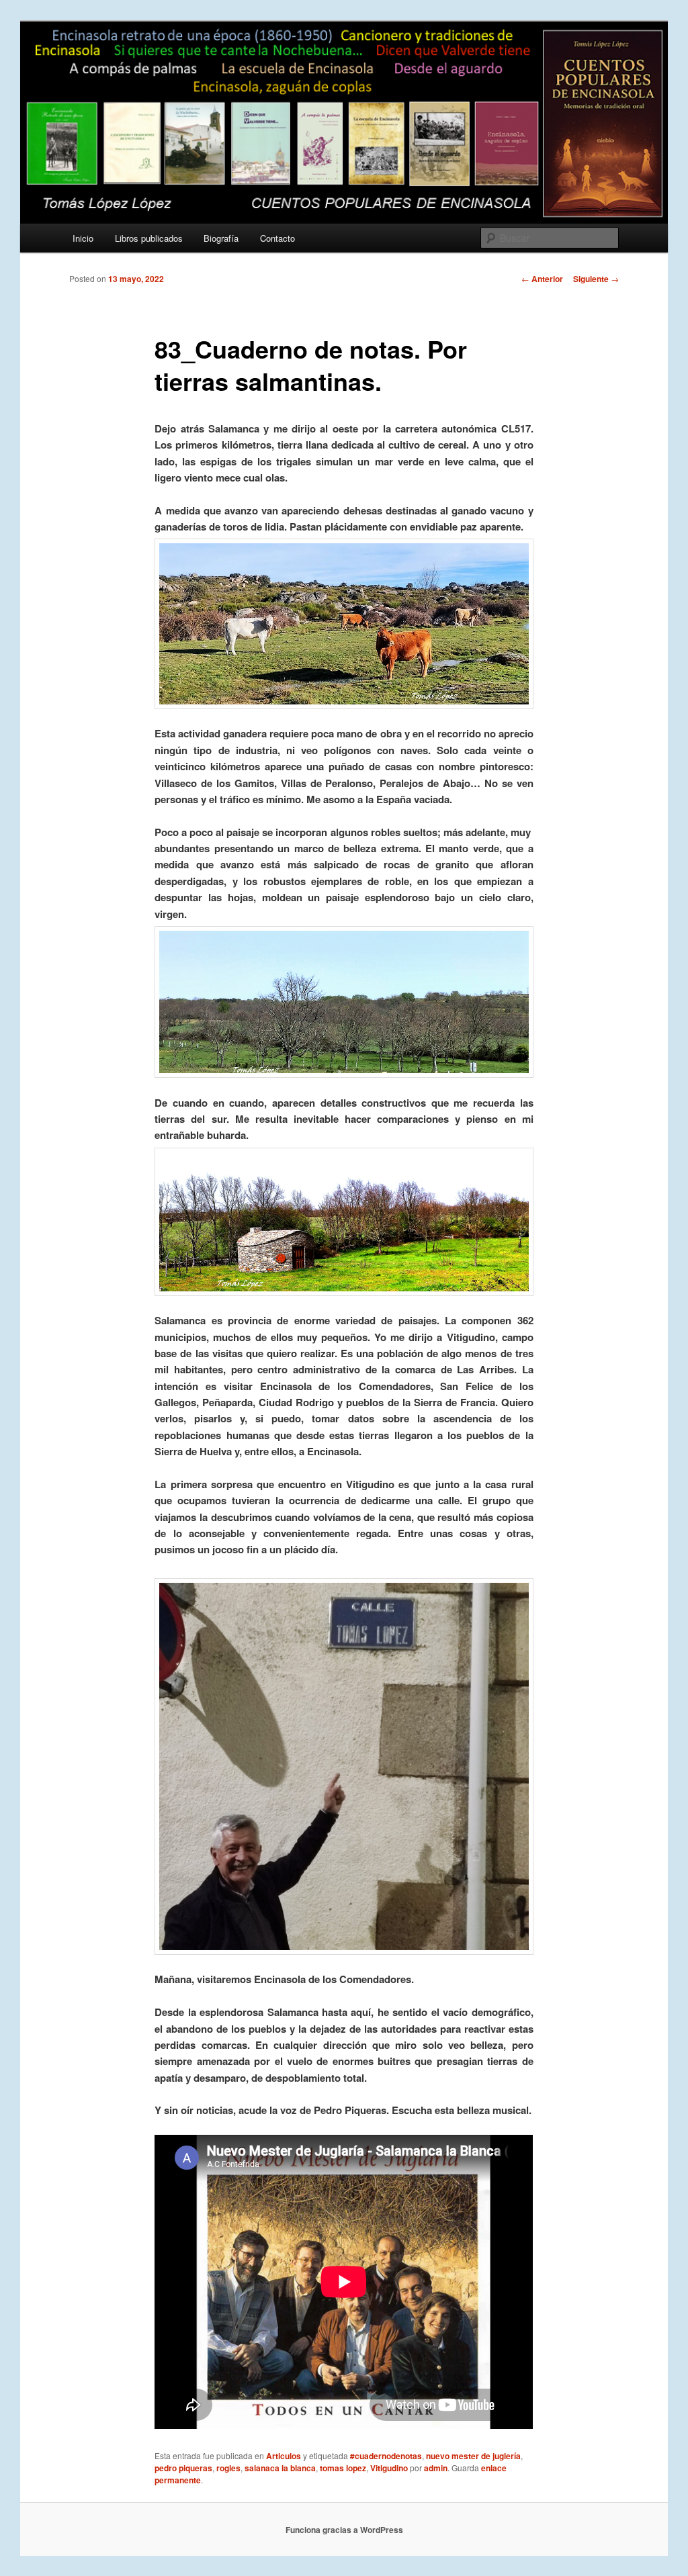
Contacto (277, 238)
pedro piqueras (183, 2468)
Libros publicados (149, 238)
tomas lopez (343, 2468)
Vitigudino (389, 2468)
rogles (228, 2468)
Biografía (221, 238)
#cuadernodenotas (386, 2456)
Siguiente (596, 279)
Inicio (83, 238)
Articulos (284, 2456)
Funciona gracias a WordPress (344, 2530)
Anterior (542, 279)
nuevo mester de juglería (473, 2456)
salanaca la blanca (280, 2468)
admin (436, 2468)
